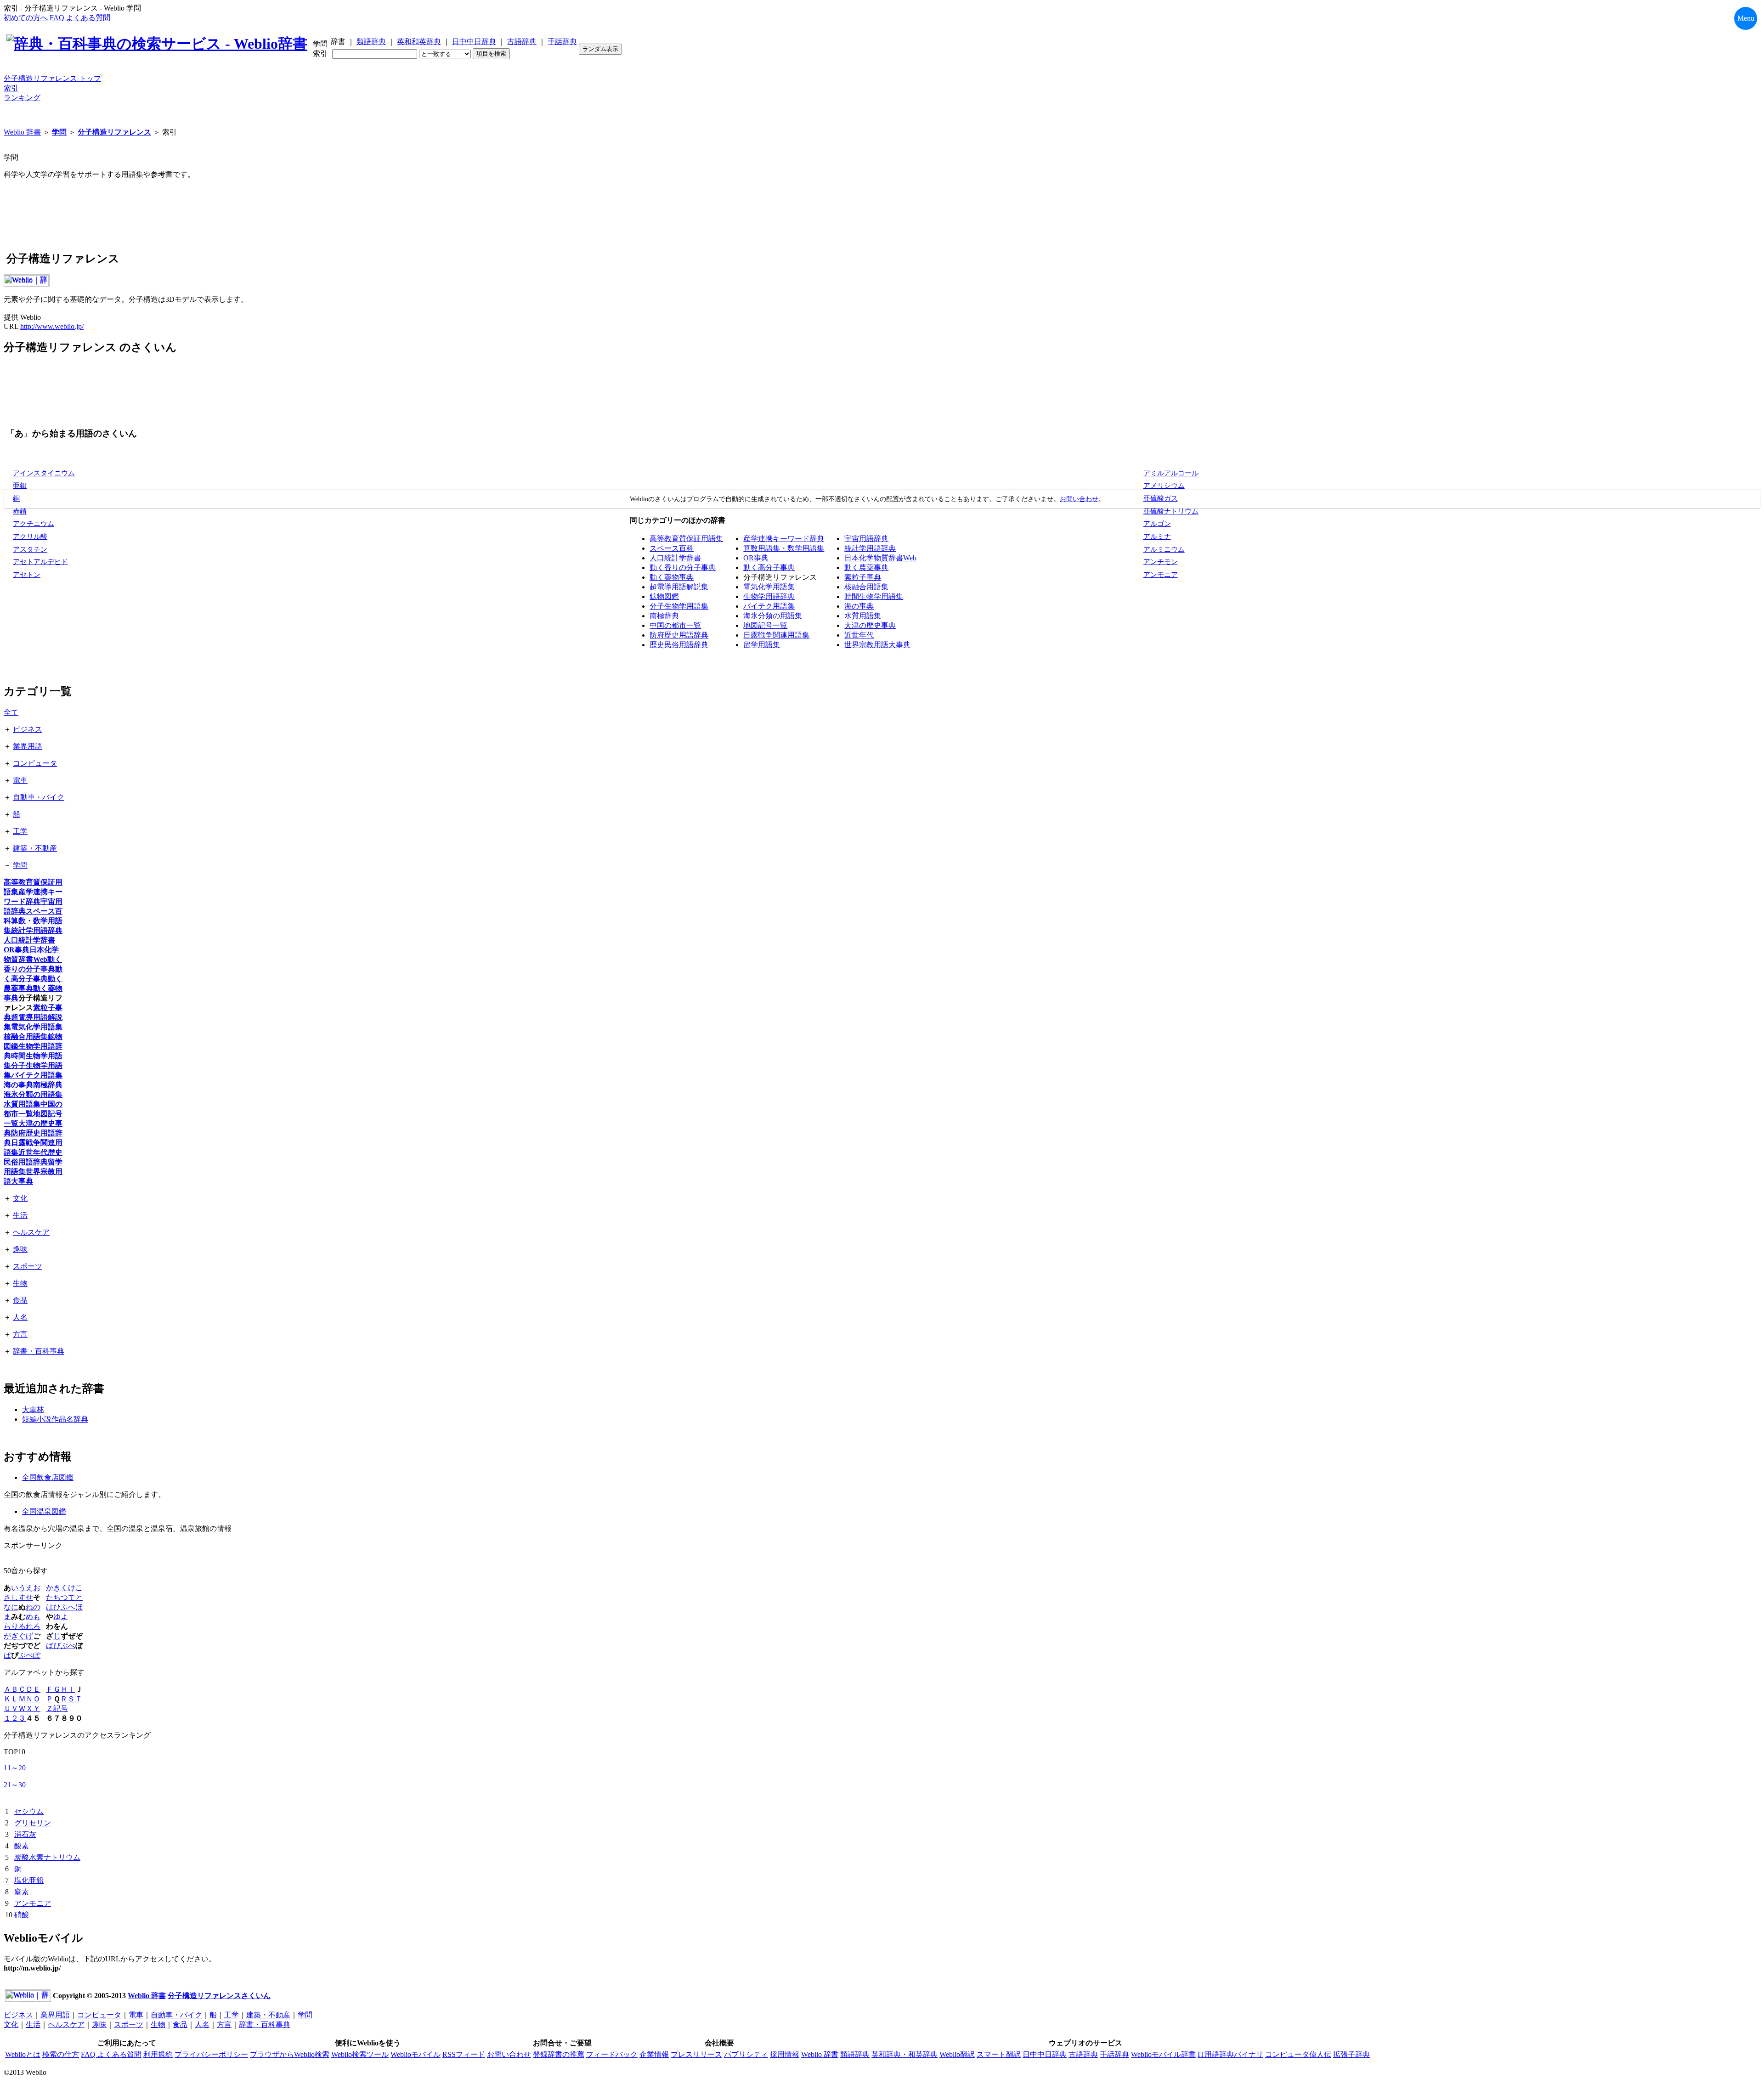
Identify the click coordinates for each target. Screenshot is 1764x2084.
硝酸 (22, 1915)
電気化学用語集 (769, 587)
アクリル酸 (30, 537)
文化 (20, 1198)
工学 (20, 831)
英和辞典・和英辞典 (905, 2054)
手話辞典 (562, 42)
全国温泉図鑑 (44, 1511)
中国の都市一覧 (675, 625)
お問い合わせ (1079, 499)
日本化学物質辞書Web (880, 558)
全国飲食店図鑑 (48, 1477)
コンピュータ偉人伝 (1298, 2054)
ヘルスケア (31, 1232)
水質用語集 (863, 616)
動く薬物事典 (672, 577)
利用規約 (158, 2054)
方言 (20, 1334)
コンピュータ (35, 763)
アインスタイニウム (44, 473)
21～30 (15, 1785)
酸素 (22, 1846)
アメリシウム (1164, 486)
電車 (20, 780)
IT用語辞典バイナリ (1230, 2054)
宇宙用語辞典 (866, 539)
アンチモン (1161, 562)
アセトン (27, 575)
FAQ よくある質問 (80, 18)
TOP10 (14, 1752)
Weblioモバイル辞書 (1163, 2054)
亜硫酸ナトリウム (1171, 511)
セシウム (29, 1811)
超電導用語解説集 (679, 587)
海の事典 (859, 606)
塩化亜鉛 (29, 1880)
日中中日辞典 (474, 42)
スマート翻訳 (999, 2054)
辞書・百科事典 (39, 1351)
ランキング (22, 98)
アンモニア (1161, 575)
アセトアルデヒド (40, 562)
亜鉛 (20, 486)
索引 (11, 88)
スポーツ (28, 1266)
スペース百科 (672, 548)
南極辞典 (664, 616)
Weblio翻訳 (957, 2054)
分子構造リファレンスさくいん (219, 1996)
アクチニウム (34, 524)
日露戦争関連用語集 (776, 635)
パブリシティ (746, 2054)
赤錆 (20, 511)
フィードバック (612, 2054)
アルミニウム (1164, 549)
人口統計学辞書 (675, 558)
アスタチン (30, 549)
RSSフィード (464, 2054)
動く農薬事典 (866, 568)
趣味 (20, 1249)
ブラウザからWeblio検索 (290, 2054)
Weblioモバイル (416, 2054)
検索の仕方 (61, 2054)
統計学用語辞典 (870, 548)
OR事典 (756, 558)
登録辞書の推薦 (559, 2054)
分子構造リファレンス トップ (52, 78)
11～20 (15, 1768)
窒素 (22, 1892)
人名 (20, 1317)
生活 (20, 1215)
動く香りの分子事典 (683, 568)
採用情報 (785, 2054)
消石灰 (25, 1834)
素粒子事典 (863, 577)
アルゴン (1157, 524)
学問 (59, 132)
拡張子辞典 (1351, 2054)
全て (11, 712)
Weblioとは (23, 2054)
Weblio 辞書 (22, 132)
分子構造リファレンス (114, 132)
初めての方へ (26, 18)
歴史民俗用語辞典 (679, 645)
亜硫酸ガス (1161, 498)
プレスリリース (696, 2054)
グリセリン (33, 1823)
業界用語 (28, 746)
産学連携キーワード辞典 (784, 539)
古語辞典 (522, 42)
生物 (20, 1283)
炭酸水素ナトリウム (47, 1857)
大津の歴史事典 (870, 625)
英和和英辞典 (419, 42)
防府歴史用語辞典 (679, 635)
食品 (20, 1300)
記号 (61, 1708)
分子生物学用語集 (679, 606)
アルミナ (1157, 537)
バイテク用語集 (769, 606)
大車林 (33, 1409)
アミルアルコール (1171, 473)
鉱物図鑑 (664, 596)
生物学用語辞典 (769, 596)
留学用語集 (762, 645)
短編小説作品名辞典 (55, 1419)
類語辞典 (371, 42)
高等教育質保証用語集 (686, 539)
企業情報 (654, 2054)
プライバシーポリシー (211, 2054)
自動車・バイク (39, 797)
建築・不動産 (35, 848)
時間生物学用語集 (874, 596)
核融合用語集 (866, 587)
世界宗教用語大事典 (877, 645)
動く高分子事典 (769, 568)
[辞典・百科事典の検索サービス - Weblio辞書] (157, 44)
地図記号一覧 (765, 625)
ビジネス (28, 729)
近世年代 (859, 635)
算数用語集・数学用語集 (784, 548)
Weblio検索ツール (360, 2054)
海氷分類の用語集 (773, 616)
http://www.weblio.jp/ (52, 326)
